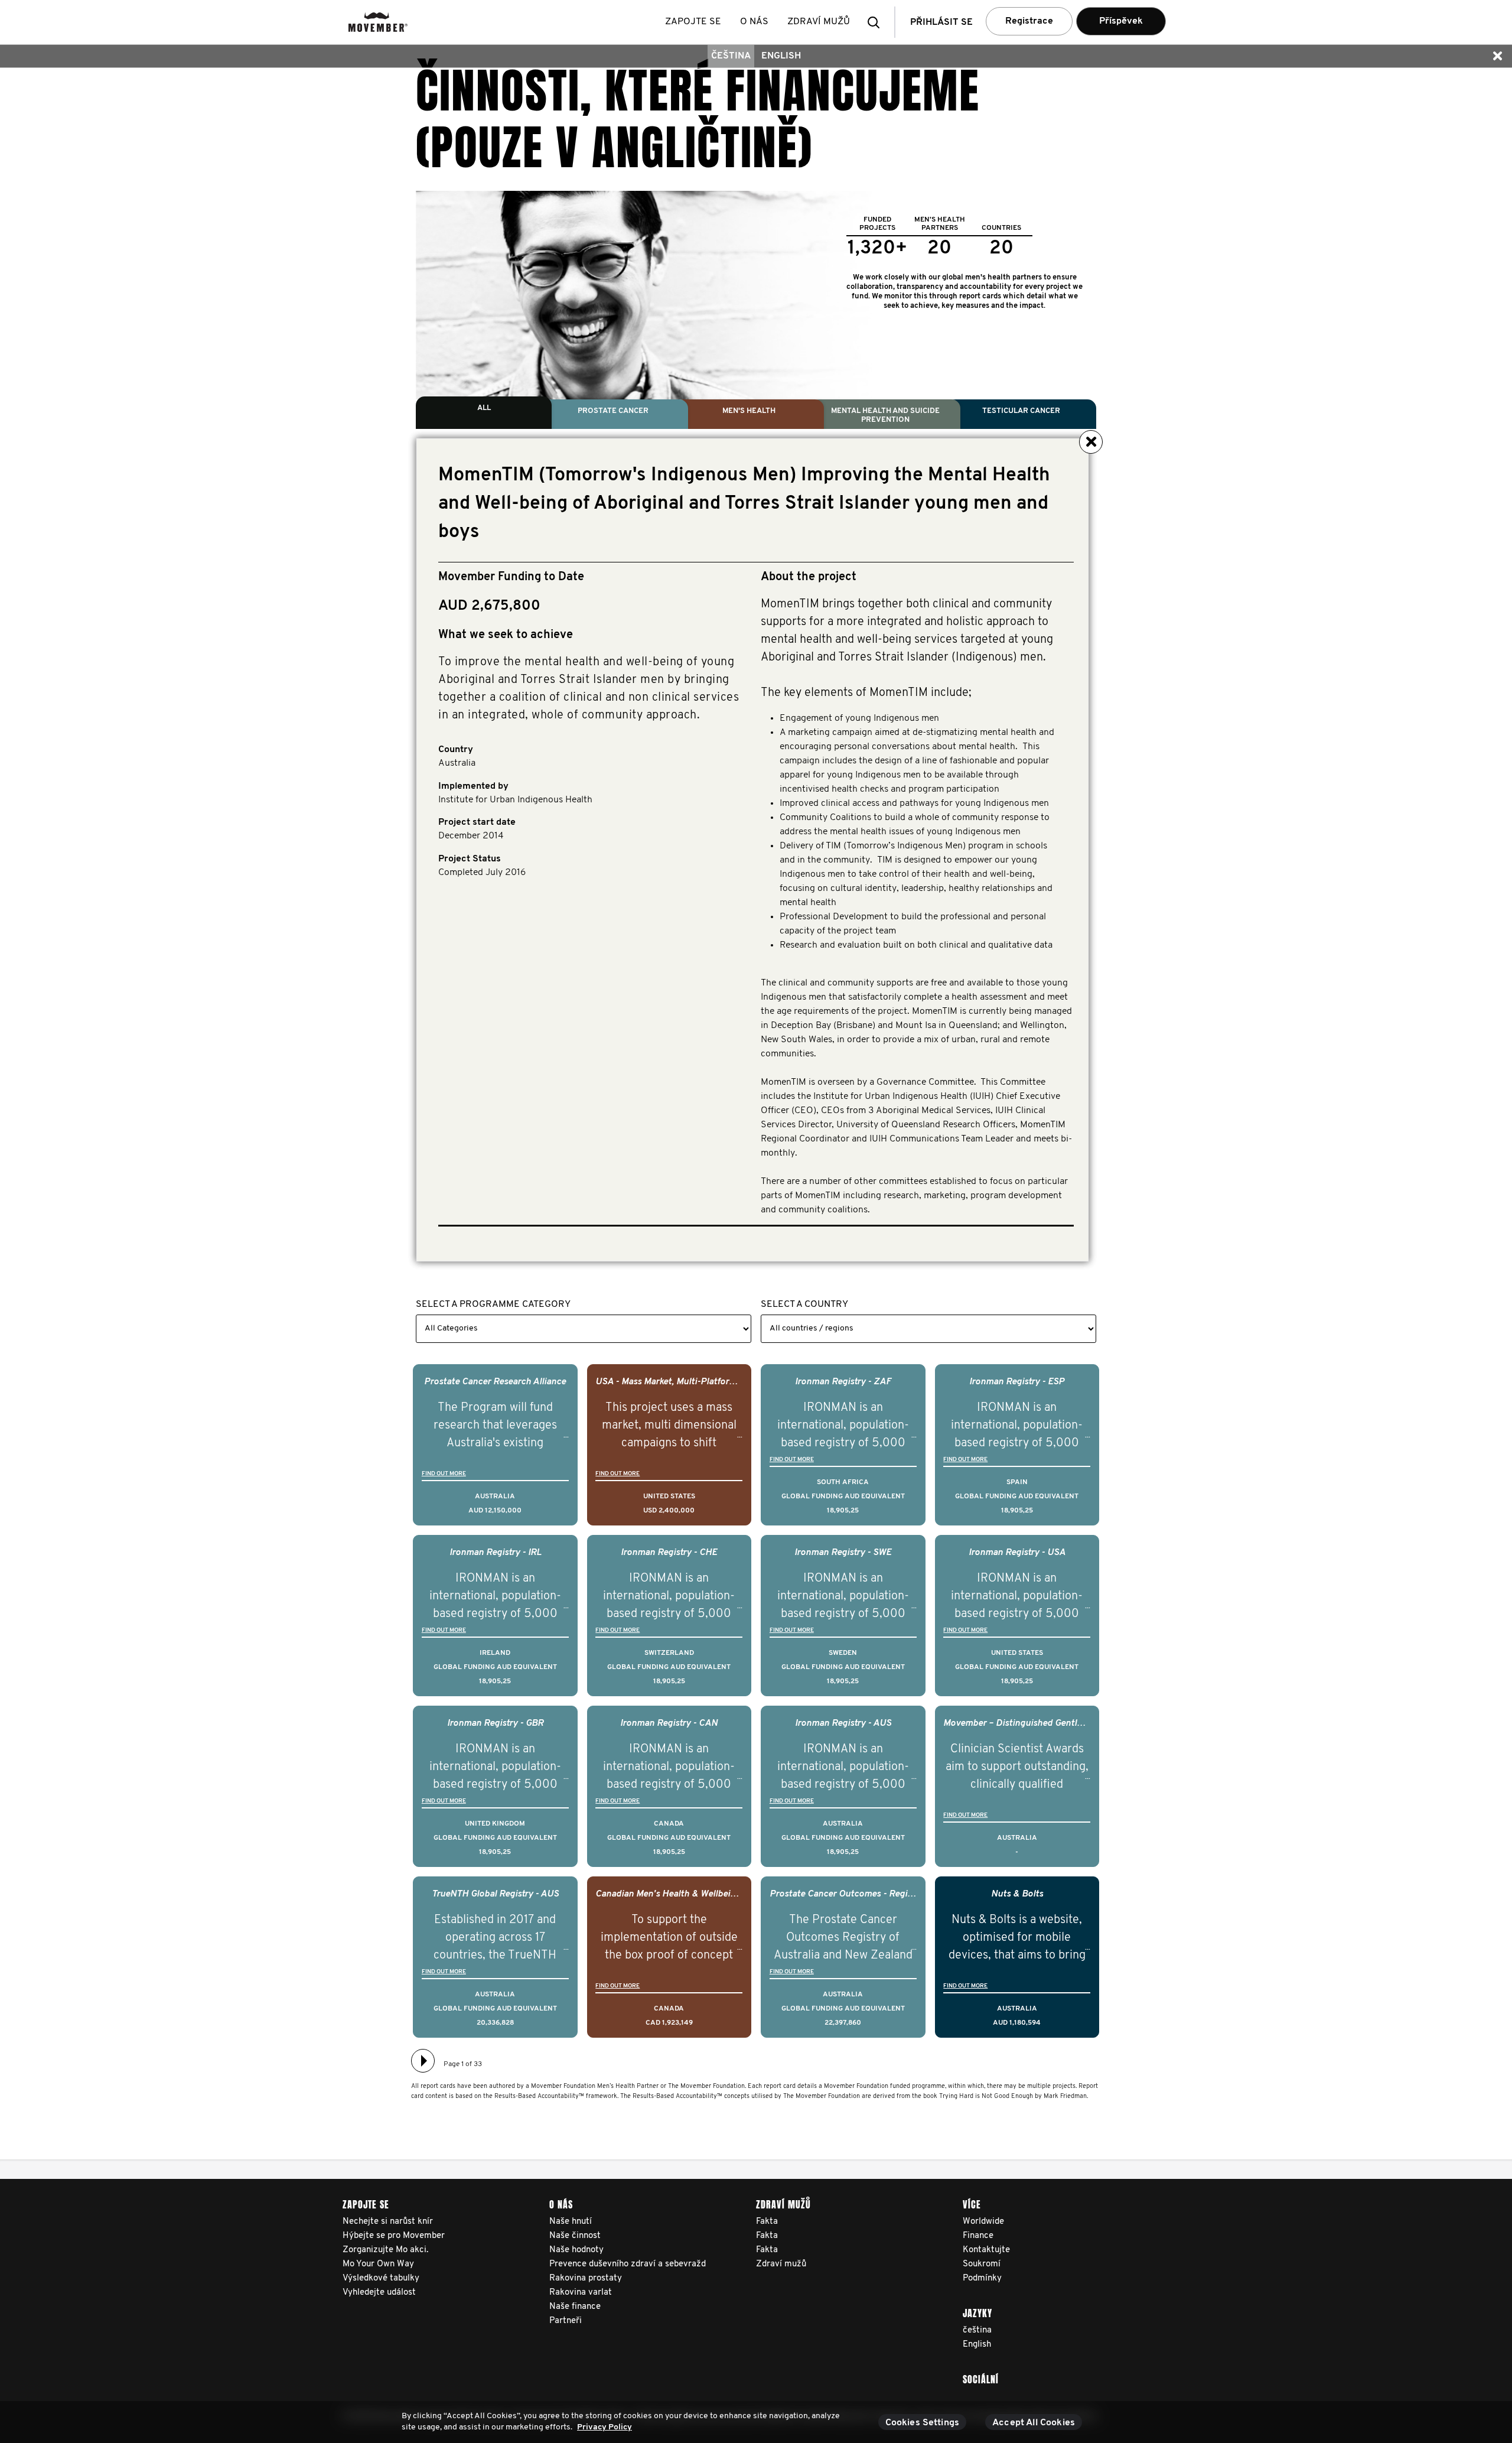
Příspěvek (1121, 21)
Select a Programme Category (493, 1305)
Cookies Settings (923, 2423)
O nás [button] (754, 22)
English (781, 56)
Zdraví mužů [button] (819, 22)
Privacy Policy (605, 2427)
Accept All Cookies (1034, 2423)
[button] (877, 22)
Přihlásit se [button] (941, 22)
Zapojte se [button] (693, 22)
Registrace (1029, 21)
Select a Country (804, 1305)
